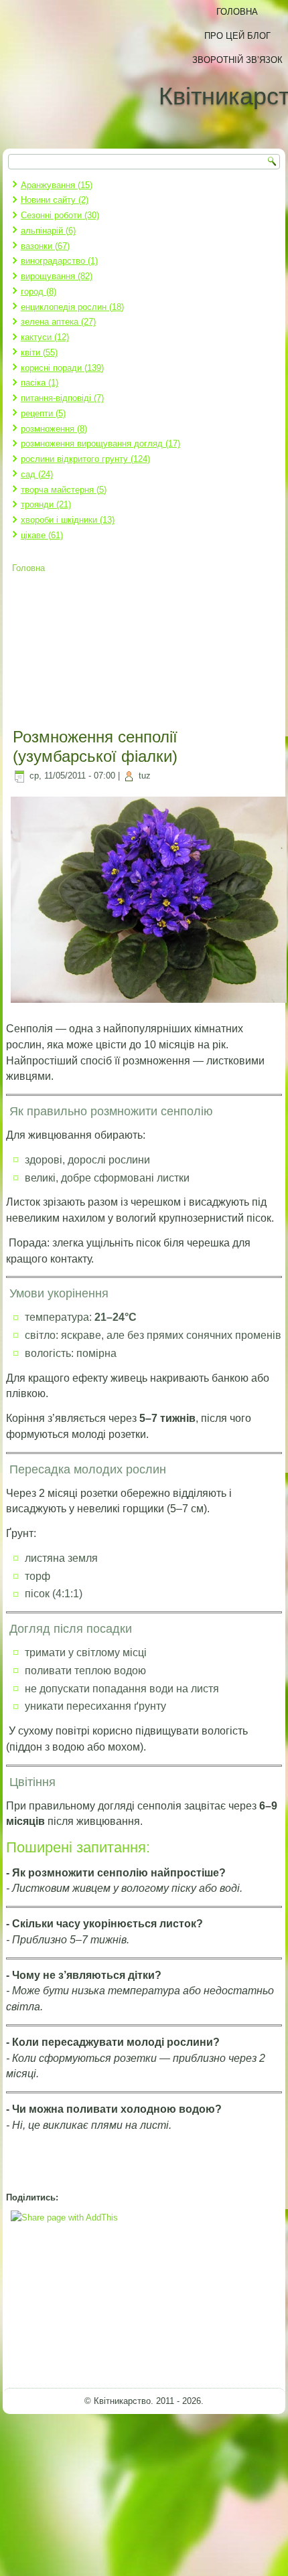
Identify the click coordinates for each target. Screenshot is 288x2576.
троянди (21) (46, 504)
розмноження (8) (54, 429)
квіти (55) (39, 352)
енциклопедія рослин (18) (72, 307)
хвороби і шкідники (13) (68, 520)
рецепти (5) (43, 413)
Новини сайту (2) (55, 200)
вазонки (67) (45, 246)
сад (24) (37, 474)
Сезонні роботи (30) (60, 215)
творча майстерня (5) (64, 490)
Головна (28, 568)
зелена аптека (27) (58, 322)
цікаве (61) (42, 535)
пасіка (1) (40, 383)
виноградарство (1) (59, 261)
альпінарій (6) (48, 231)
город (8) (39, 292)
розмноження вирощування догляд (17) (100, 444)
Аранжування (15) (57, 185)
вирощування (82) (57, 276)
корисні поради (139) (62, 368)
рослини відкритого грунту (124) (85, 459)
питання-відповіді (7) (62, 398)
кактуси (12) (45, 337)
